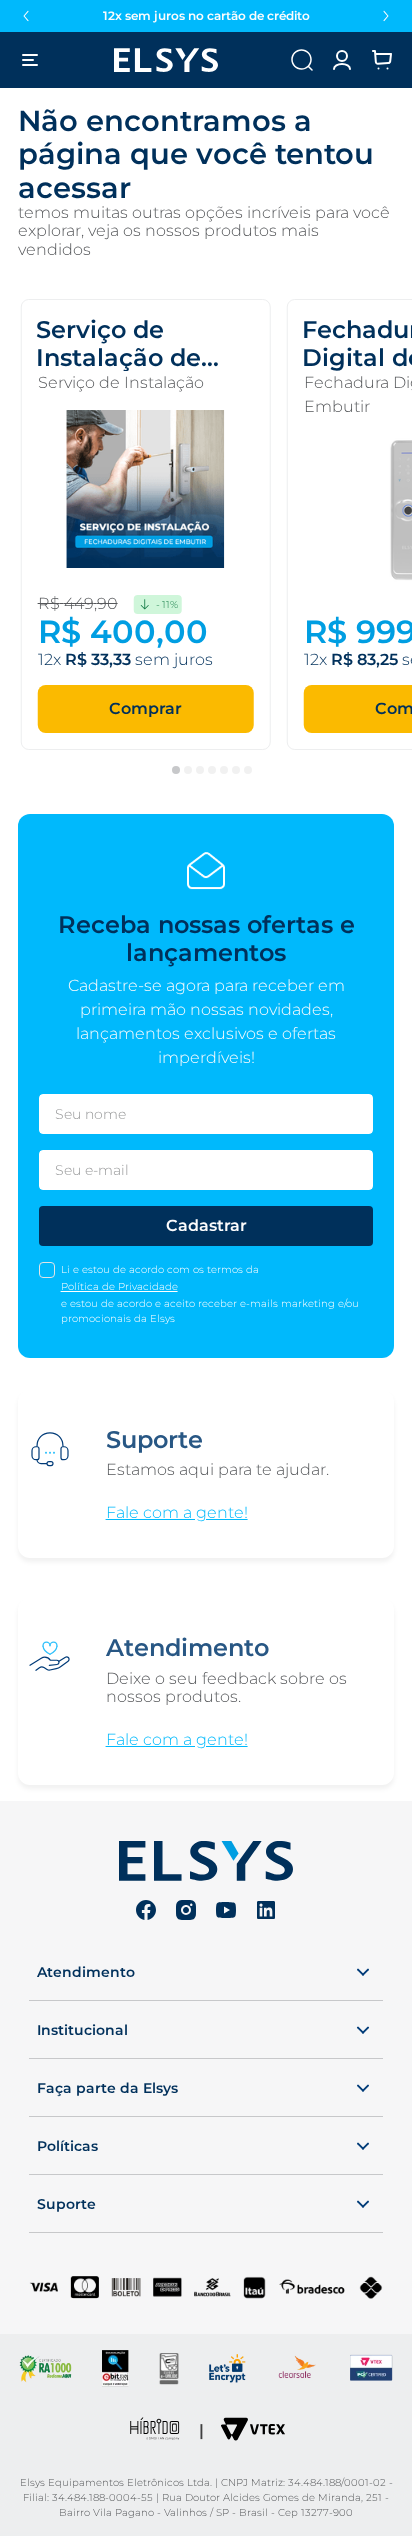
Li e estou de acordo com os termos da (160, 1269)
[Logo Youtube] (226, 1912)
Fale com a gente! (177, 1513)
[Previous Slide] (26, 16)
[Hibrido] (154, 2431)
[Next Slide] (386, 16)
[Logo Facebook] (146, 1912)
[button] (342, 60)
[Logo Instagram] (186, 1912)
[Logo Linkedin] (266, 1912)
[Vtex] (253, 2431)
